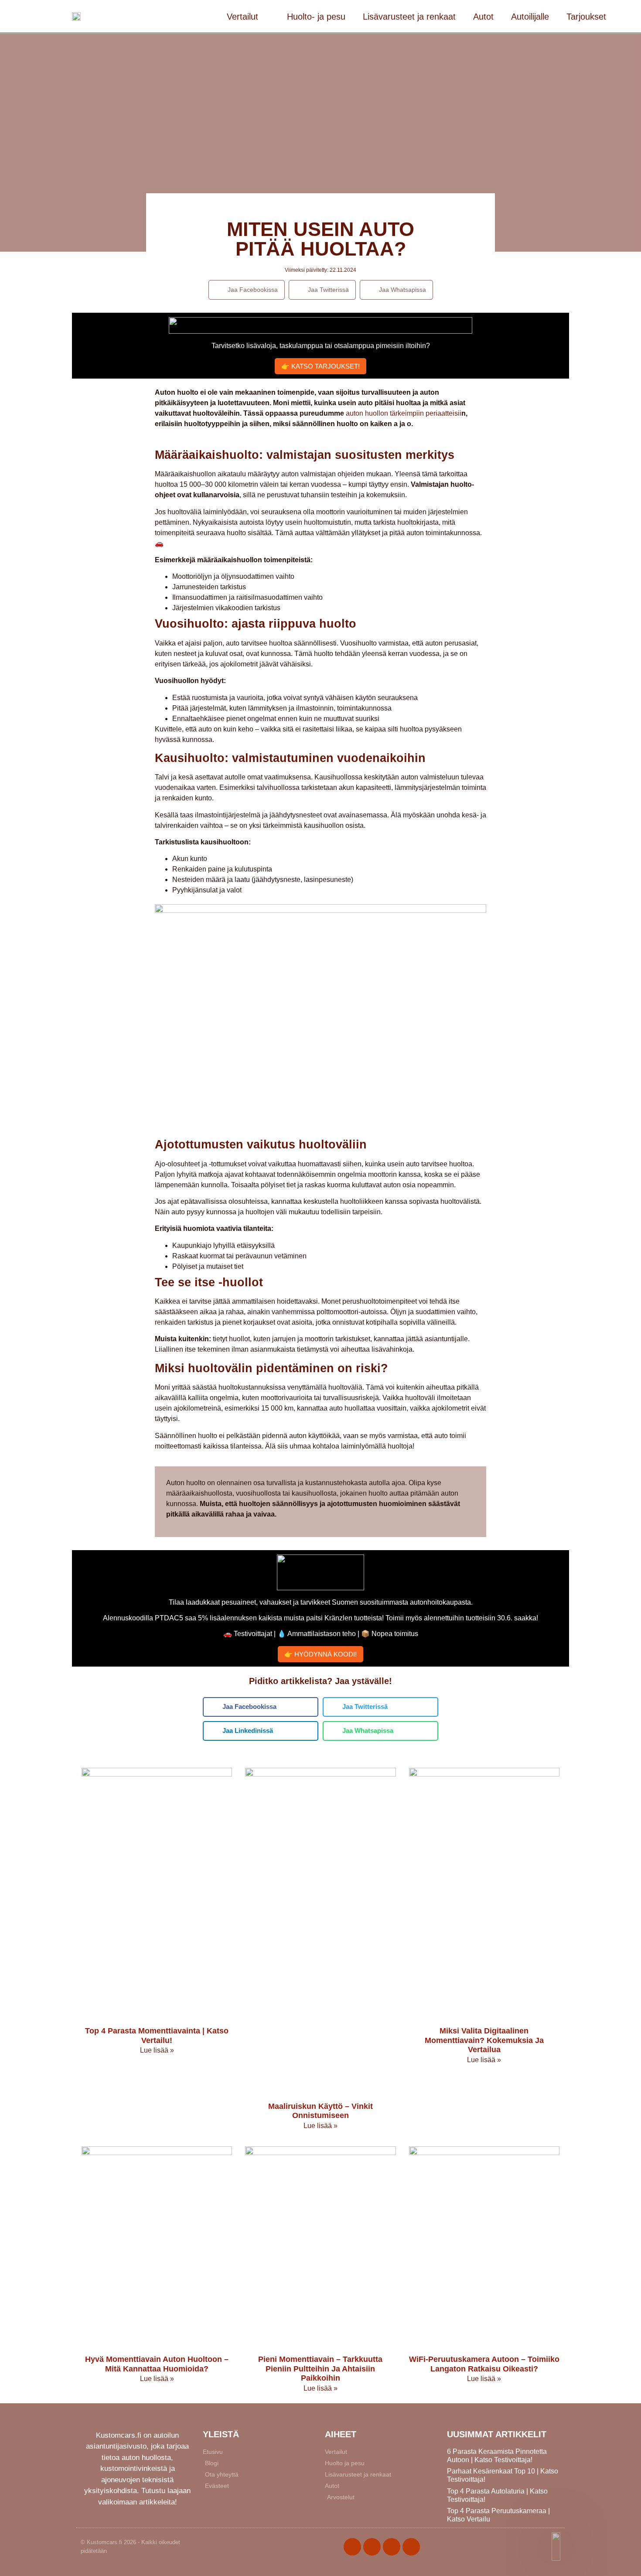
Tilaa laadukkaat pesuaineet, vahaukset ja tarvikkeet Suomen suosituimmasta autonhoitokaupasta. (321, 1602)
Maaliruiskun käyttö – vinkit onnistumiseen (320, 2111)
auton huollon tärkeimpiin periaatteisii (404, 413)
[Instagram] (392, 2547)
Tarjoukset (586, 17)
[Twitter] (372, 2547)
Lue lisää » (157, 2050)
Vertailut (242, 17)
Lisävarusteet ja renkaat (409, 17)
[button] (247, 290)
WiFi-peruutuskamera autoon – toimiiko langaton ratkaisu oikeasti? (484, 2364)
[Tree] (411, 2547)
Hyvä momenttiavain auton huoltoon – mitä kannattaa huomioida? (157, 2364)
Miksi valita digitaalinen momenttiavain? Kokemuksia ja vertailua (484, 2040)
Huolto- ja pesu (316, 17)
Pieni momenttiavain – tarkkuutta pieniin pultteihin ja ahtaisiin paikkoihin (320, 2369)
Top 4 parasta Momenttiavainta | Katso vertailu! (157, 2036)
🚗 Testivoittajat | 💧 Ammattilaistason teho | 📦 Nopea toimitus (321, 1634)
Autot (483, 17)
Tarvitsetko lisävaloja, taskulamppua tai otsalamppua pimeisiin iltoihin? (321, 346)
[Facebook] (352, 2547)
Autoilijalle (530, 17)
